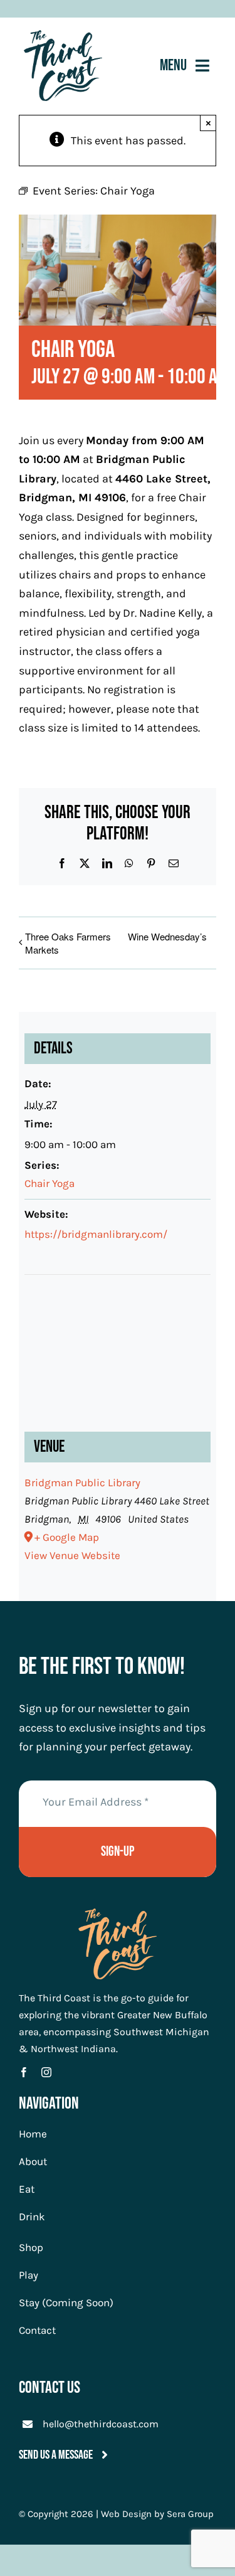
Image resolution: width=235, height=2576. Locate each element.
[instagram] (46, 2072)
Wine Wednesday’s (167, 936)
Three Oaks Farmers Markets (68, 943)
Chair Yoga (50, 1183)
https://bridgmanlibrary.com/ (96, 1234)
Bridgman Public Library (82, 1482)
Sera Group (190, 2514)
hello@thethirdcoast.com (101, 2424)
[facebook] (24, 2072)
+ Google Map (67, 1537)
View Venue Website (72, 1555)
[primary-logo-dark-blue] (63, 36)
